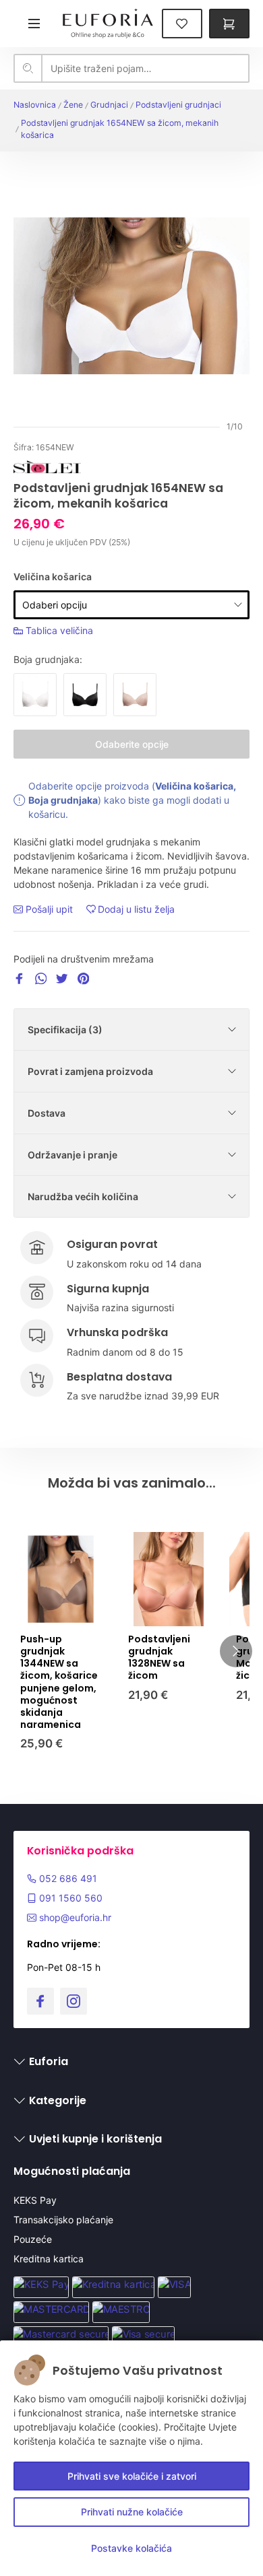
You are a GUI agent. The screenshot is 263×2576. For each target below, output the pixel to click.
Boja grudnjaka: (48, 659)
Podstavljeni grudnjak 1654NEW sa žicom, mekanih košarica (120, 129)
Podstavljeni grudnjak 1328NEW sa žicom (159, 1658)
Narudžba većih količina (83, 1196)
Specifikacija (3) (65, 1030)
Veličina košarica (53, 577)
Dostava (47, 1113)
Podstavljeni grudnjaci (178, 105)
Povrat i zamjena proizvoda (90, 1071)
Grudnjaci (109, 105)
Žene (73, 105)
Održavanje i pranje (72, 1155)
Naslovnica (35, 105)
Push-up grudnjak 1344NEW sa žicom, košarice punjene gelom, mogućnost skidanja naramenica (59, 1682)
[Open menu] (34, 23)
